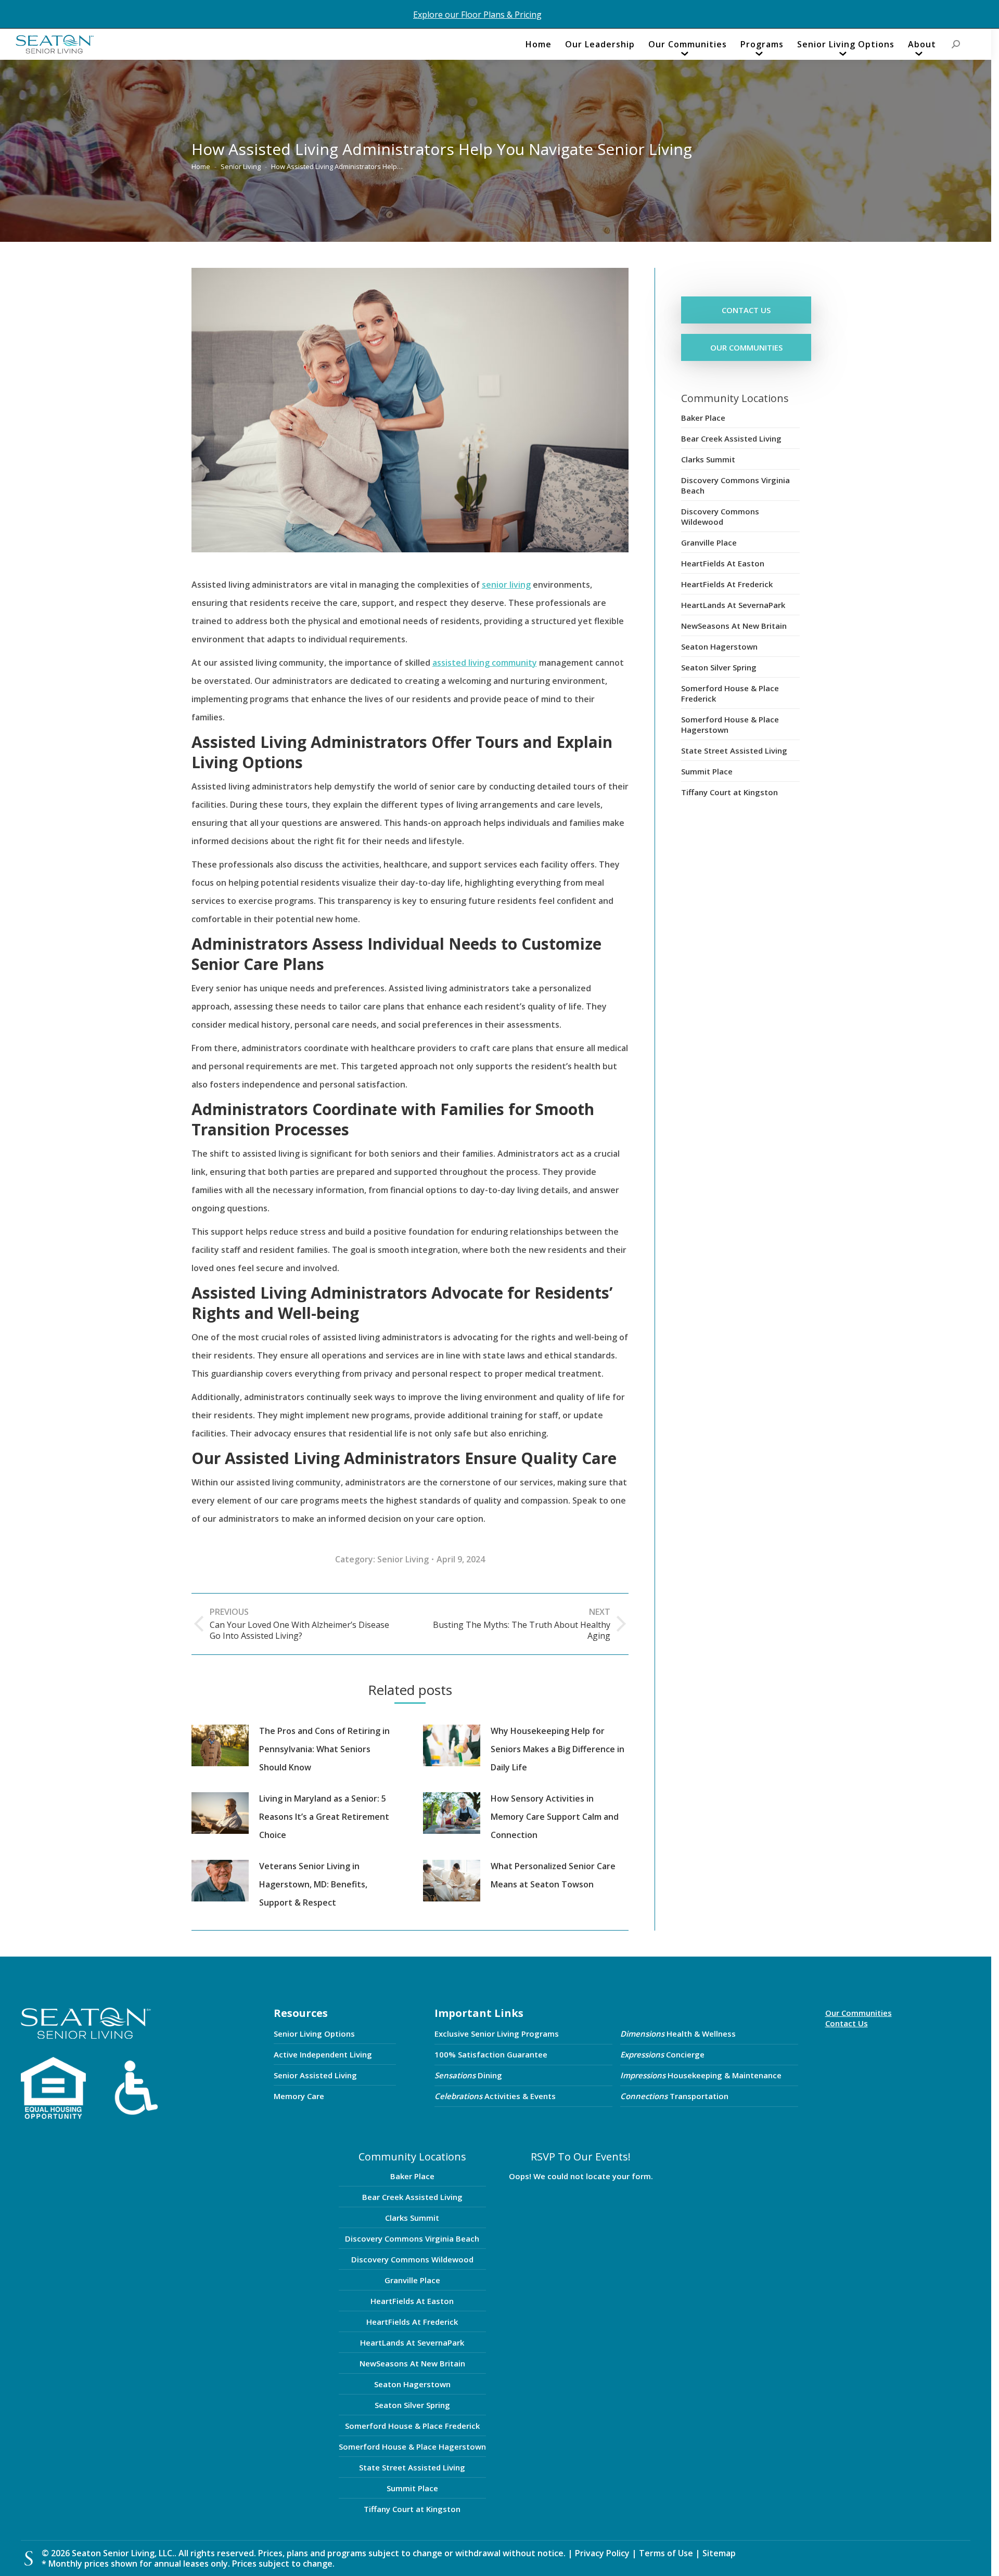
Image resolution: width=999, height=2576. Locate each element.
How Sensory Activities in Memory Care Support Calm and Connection (555, 1817)
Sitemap (719, 2553)
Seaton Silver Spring (719, 667)
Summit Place (707, 771)
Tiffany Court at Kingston (729, 792)
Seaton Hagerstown (719, 646)
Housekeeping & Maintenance (701, 2075)
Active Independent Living (323, 2054)
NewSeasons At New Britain (734, 626)
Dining (468, 2075)
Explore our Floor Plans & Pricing (477, 15)
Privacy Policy (602, 2553)
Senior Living (403, 1559)
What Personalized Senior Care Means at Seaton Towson (553, 1875)
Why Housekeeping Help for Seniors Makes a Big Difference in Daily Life (558, 1749)
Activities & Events (495, 2096)
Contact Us (847, 2023)
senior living (506, 585)
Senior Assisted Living (315, 2075)
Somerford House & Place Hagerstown (730, 724)
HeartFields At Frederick (727, 584)
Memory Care (299, 2096)
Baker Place (703, 418)
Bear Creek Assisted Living (731, 438)
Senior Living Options (314, 2034)
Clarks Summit (708, 459)
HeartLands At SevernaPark (733, 605)
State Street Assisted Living (734, 750)
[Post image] (220, 1745)
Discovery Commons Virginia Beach (735, 485)
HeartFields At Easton (723, 563)
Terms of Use (667, 2553)
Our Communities (859, 2013)
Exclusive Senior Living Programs (497, 2034)
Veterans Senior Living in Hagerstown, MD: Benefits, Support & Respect (313, 1884)
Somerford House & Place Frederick (730, 693)
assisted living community (485, 663)
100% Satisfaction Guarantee (491, 2054)
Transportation (674, 2096)
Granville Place (709, 542)
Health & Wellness (678, 2034)
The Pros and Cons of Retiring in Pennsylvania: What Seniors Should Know (324, 1749)
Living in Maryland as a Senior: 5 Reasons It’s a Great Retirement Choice (324, 1817)
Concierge (662, 2054)
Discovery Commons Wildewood (720, 516)
